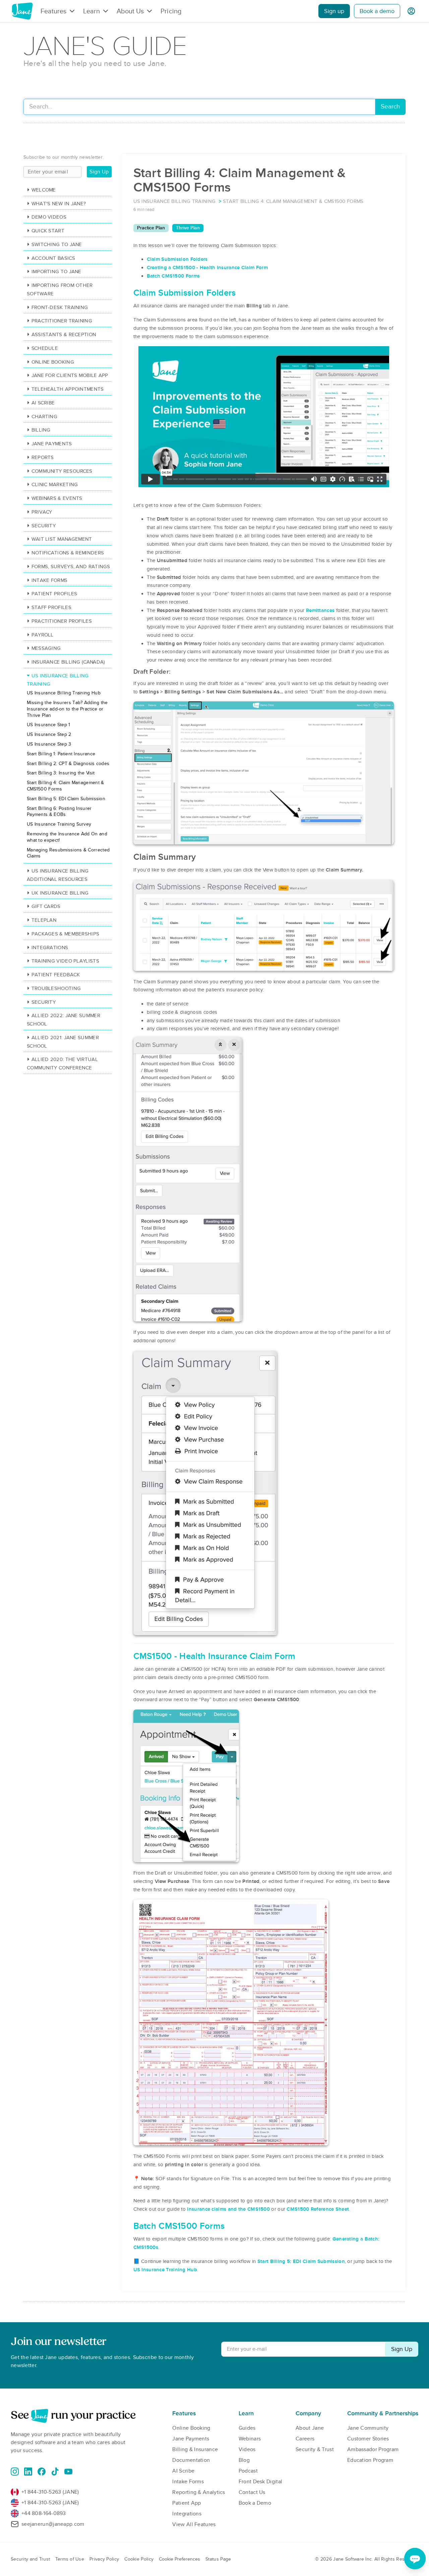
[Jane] (22, 11)
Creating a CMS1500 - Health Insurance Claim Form (207, 268)
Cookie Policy (139, 2559)
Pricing (171, 11)
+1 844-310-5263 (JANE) (50, 2492)
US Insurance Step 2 (49, 734)
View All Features (194, 2524)
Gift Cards (46, 906)
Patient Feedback (56, 975)
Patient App (187, 2503)
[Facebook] (42, 2472)
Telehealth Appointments (68, 389)
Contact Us (252, 2492)
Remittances (320, 610)
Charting (44, 416)
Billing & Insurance (195, 2449)
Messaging (46, 648)
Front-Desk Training (60, 307)
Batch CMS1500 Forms (173, 276)
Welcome (44, 190)
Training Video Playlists (65, 961)
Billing (41, 430)
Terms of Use (70, 2559)
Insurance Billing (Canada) (68, 662)
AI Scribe (43, 403)
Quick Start (48, 231)
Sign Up (99, 172)
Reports (43, 457)
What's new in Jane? (59, 204)
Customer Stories (368, 2439)
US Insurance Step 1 (49, 725)
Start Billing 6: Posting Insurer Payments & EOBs (59, 812)
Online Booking (53, 362)
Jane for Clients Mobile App (70, 375)
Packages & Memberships (65, 934)
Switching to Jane (57, 244)
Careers (305, 2439)
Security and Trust (30, 2559)
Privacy (42, 512)
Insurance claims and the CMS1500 (228, 2209)
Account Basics (53, 258)
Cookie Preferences (179, 2559)
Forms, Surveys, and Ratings (71, 566)
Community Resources (62, 471)
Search (390, 107)
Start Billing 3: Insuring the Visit (61, 773)
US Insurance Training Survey (59, 824)
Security (44, 526)
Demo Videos (49, 217)
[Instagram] (15, 2472)
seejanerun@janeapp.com (53, 2524)
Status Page (218, 2559)
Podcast (248, 2471)
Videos (247, 2449)
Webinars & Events (57, 498)
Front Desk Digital (260, 2482)
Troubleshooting (56, 988)
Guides (247, 2428)
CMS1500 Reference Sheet (318, 2209)
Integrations (50, 948)
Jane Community (368, 2428)
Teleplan (44, 920)
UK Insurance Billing (60, 893)
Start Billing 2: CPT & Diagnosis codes (68, 764)
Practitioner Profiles (62, 621)
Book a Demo (255, 2503)
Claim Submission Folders (177, 259)
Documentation (191, 2460)
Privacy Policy (104, 2559)
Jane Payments (52, 444)
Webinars (250, 2439)
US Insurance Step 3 (49, 744)
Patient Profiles (54, 594)
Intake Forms (49, 580)
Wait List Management (62, 539)
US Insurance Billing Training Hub (64, 693)
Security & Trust (315, 2449)
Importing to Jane (56, 272)
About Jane (310, 2428)
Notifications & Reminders (68, 553)
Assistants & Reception (64, 334)
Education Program (370, 2460)
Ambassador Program (373, 2449)
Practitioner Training (62, 321)
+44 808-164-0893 (44, 2513)
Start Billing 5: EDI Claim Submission (301, 2261)
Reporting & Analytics (199, 2492)
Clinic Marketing (55, 484)
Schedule (45, 348)
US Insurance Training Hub (165, 2270)
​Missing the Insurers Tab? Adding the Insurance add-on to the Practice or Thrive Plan (67, 709)
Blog (244, 2460)
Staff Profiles (51, 607)
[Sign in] (411, 11)
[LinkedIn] (28, 2472)
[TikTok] (55, 2472)
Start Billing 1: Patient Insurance (61, 754)
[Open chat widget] (415, 2559)
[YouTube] (68, 2472)
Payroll (43, 635)
